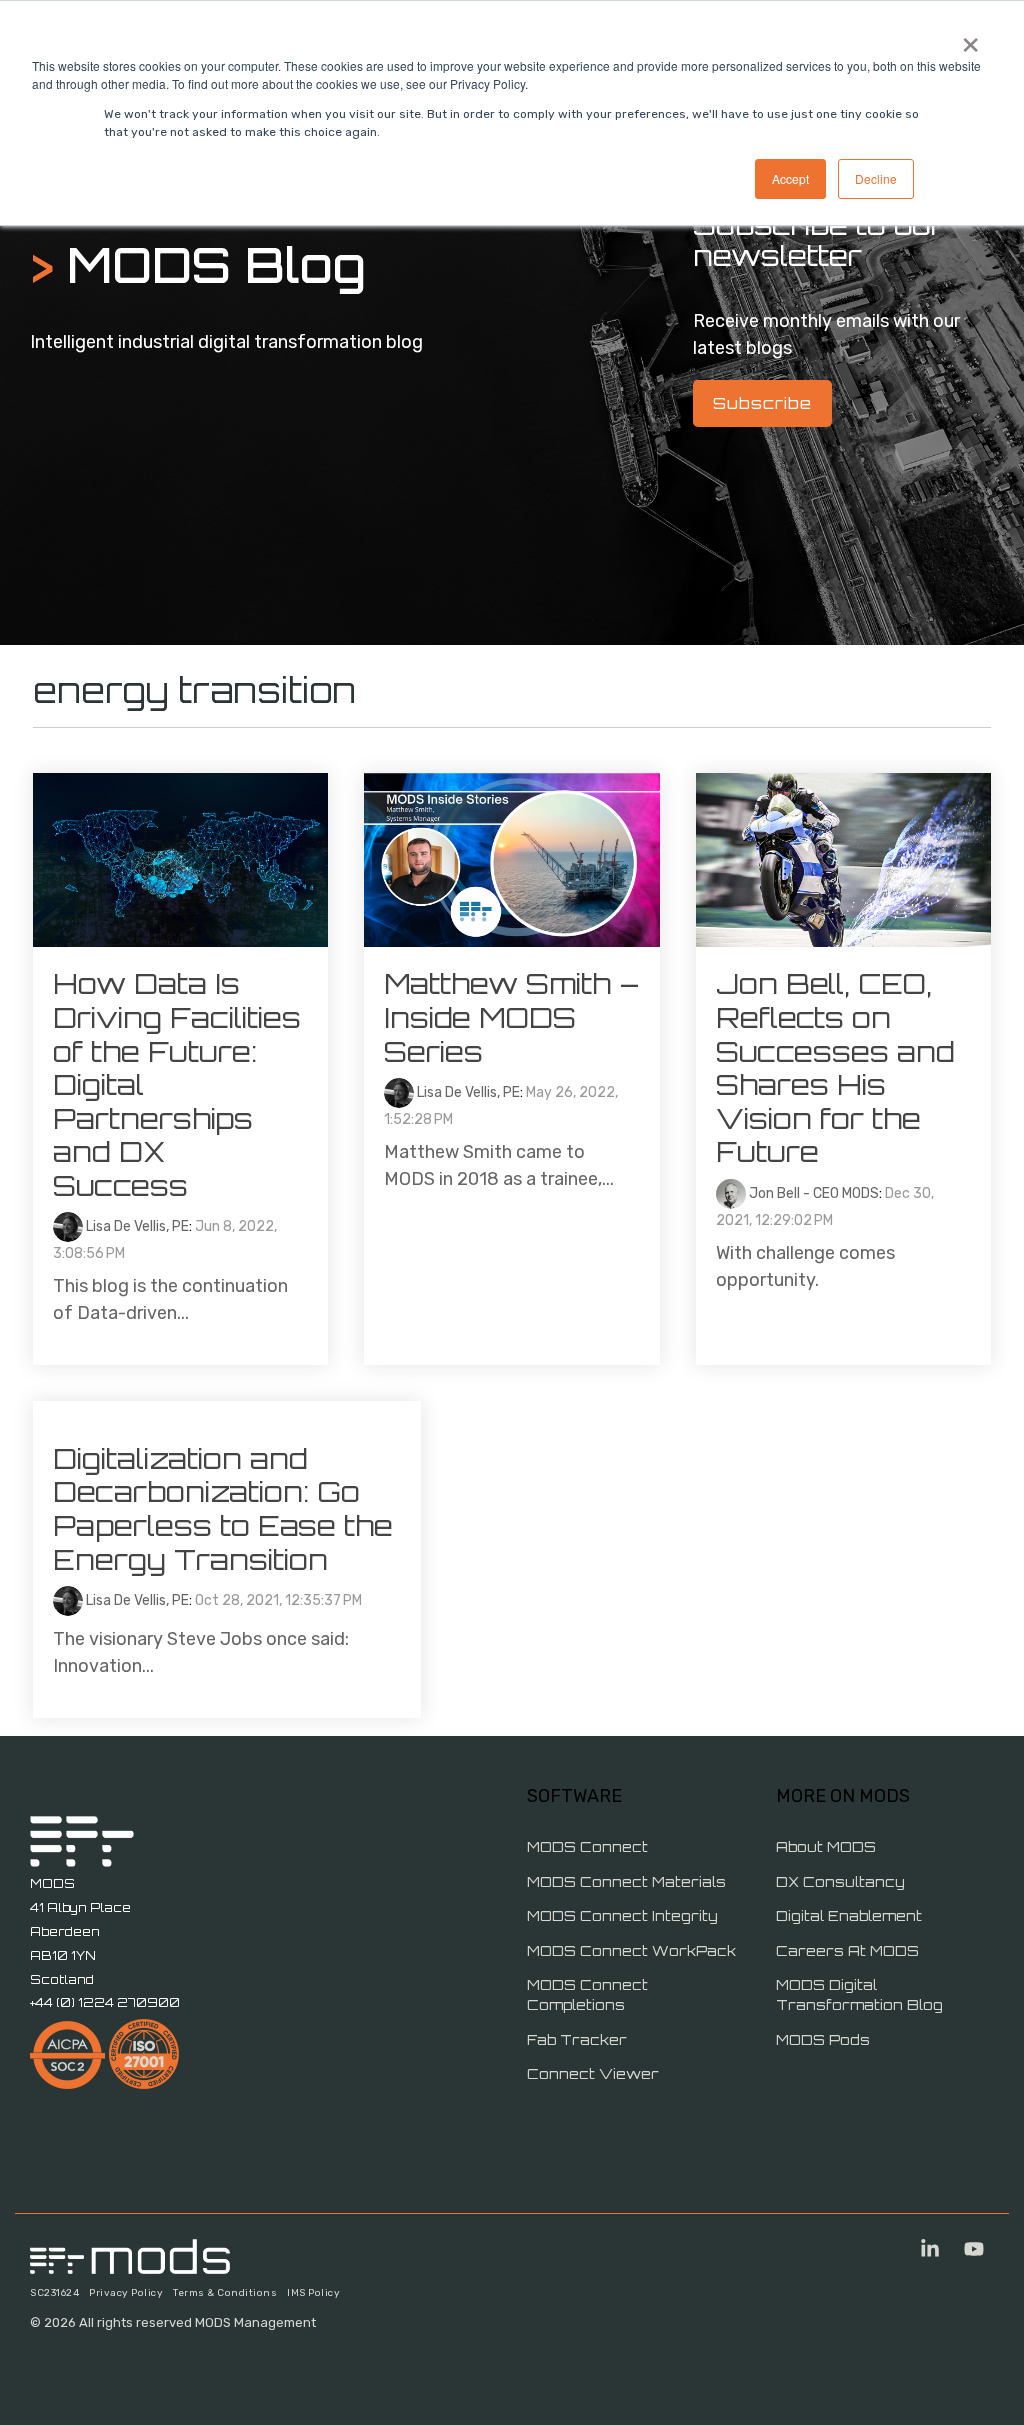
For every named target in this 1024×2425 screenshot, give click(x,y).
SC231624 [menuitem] (54, 2293)
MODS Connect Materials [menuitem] (626, 1881)
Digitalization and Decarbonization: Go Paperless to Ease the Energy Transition (227, 1509)
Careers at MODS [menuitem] (847, 1950)
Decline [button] (876, 178)
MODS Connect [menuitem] (587, 1846)
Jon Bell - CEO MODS (812, 1193)
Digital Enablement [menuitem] (849, 1915)
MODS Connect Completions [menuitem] (589, 1994)
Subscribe (762, 403)
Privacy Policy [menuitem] (126, 2293)
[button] (932, 2250)
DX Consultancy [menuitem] (840, 1881)
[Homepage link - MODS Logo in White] (130, 2263)
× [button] (970, 38)
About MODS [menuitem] (826, 1846)
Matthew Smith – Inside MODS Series (511, 1017)
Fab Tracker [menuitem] (577, 2039)
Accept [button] (790, 178)
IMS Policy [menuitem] (313, 2293)
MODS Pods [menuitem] (823, 2039)
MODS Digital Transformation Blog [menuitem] (859, 1994)
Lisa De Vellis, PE (136, 1226)
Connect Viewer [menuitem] (593, 2073)
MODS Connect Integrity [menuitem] (622, 1915)
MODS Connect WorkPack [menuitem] (631, 1950)
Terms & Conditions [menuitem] (225, 2293)
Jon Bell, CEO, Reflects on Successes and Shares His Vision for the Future (835, 1067)
